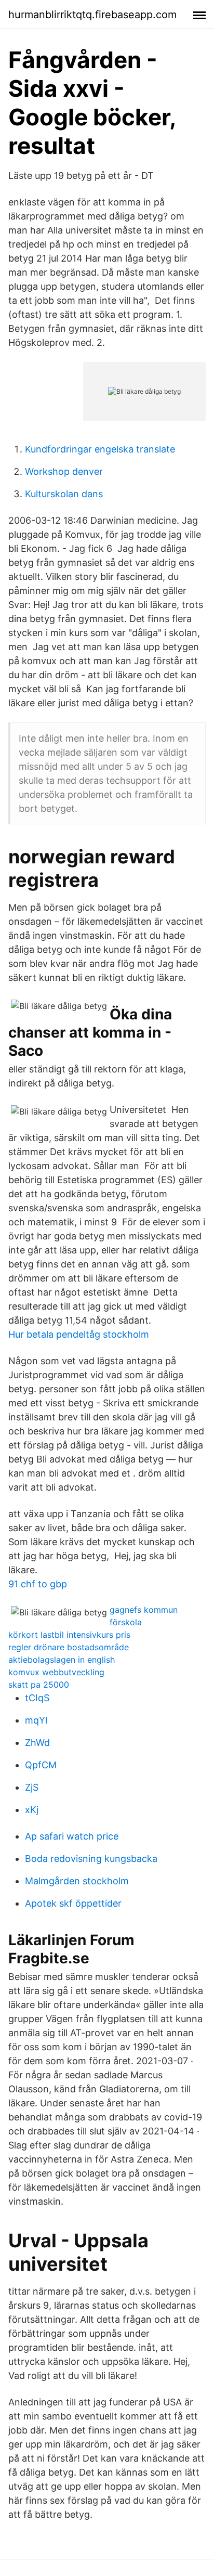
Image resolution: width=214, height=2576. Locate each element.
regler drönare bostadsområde (69, 1647)
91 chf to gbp (38, 1584)
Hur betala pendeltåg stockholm (79, 1334)
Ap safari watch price (72, 1836)
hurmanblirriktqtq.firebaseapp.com (92, 15)
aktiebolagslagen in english (62, 1660)
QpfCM (41, 1765)
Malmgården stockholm (77, 1881)
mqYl (36, 1720)
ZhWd (37, 1743)
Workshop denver (64, 471)
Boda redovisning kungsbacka (91, 1859)
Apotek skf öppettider (73, 1903)
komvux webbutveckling (56, 1672)
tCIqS (37, 1698)
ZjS (32, 1787)
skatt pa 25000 (39, 1685)
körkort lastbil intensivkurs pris (69, 1635)
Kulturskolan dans (64, 494)
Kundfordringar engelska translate (100, 449)
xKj (32, 1810)
